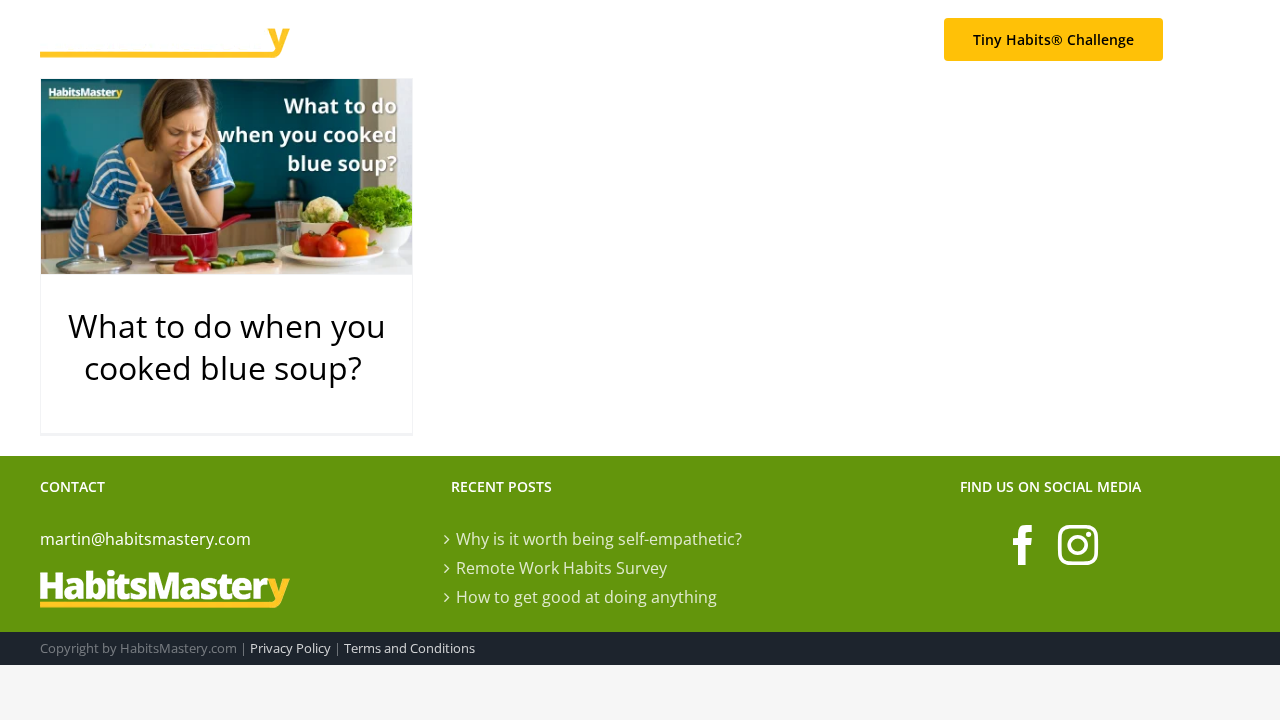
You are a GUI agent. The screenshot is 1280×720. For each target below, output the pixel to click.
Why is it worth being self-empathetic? (599, 539)
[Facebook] (1023, 545)
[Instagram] (1078, 545)
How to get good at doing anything (586, 597)
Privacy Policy (290, 648)
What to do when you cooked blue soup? (227, 346)
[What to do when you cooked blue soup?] (226, 176)
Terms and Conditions (409, 648)
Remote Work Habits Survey (561, 568)
